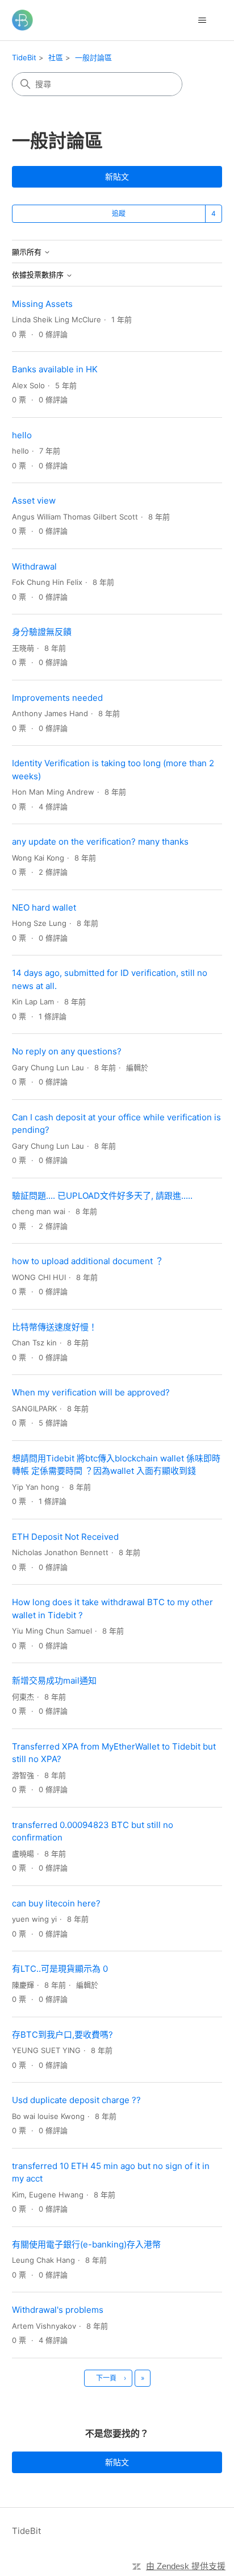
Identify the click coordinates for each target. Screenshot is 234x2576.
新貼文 (117, 176)
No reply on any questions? (67, 1051)
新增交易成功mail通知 (54, 1680)
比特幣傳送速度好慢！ (55, 1327)
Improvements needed (57, 698)
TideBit (24, 57)
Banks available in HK (55, 369)
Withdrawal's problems (58, 2310)
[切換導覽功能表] (202, 20)
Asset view (34, 500)
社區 (56, 57)
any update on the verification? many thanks (100, 842)
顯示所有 (28, 252)
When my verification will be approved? (91, 1392)
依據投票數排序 (39, 275)
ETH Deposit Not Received (65, 1537)
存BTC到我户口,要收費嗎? (62, 2035)
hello (22, 435)
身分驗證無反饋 (42, 632)
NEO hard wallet (44, 907)
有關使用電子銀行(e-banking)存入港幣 (86, 2244)
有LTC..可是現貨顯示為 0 (60, 1969)
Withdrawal (34, 566)
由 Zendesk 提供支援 (186, 2566)
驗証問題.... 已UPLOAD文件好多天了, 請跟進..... (102, 1196)
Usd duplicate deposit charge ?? (76, 2100)
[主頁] (22, 20)
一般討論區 (93, 57)
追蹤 (119, 213)
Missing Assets (42, 304)
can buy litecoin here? (56, 1903)
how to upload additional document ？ (88, 1261)
